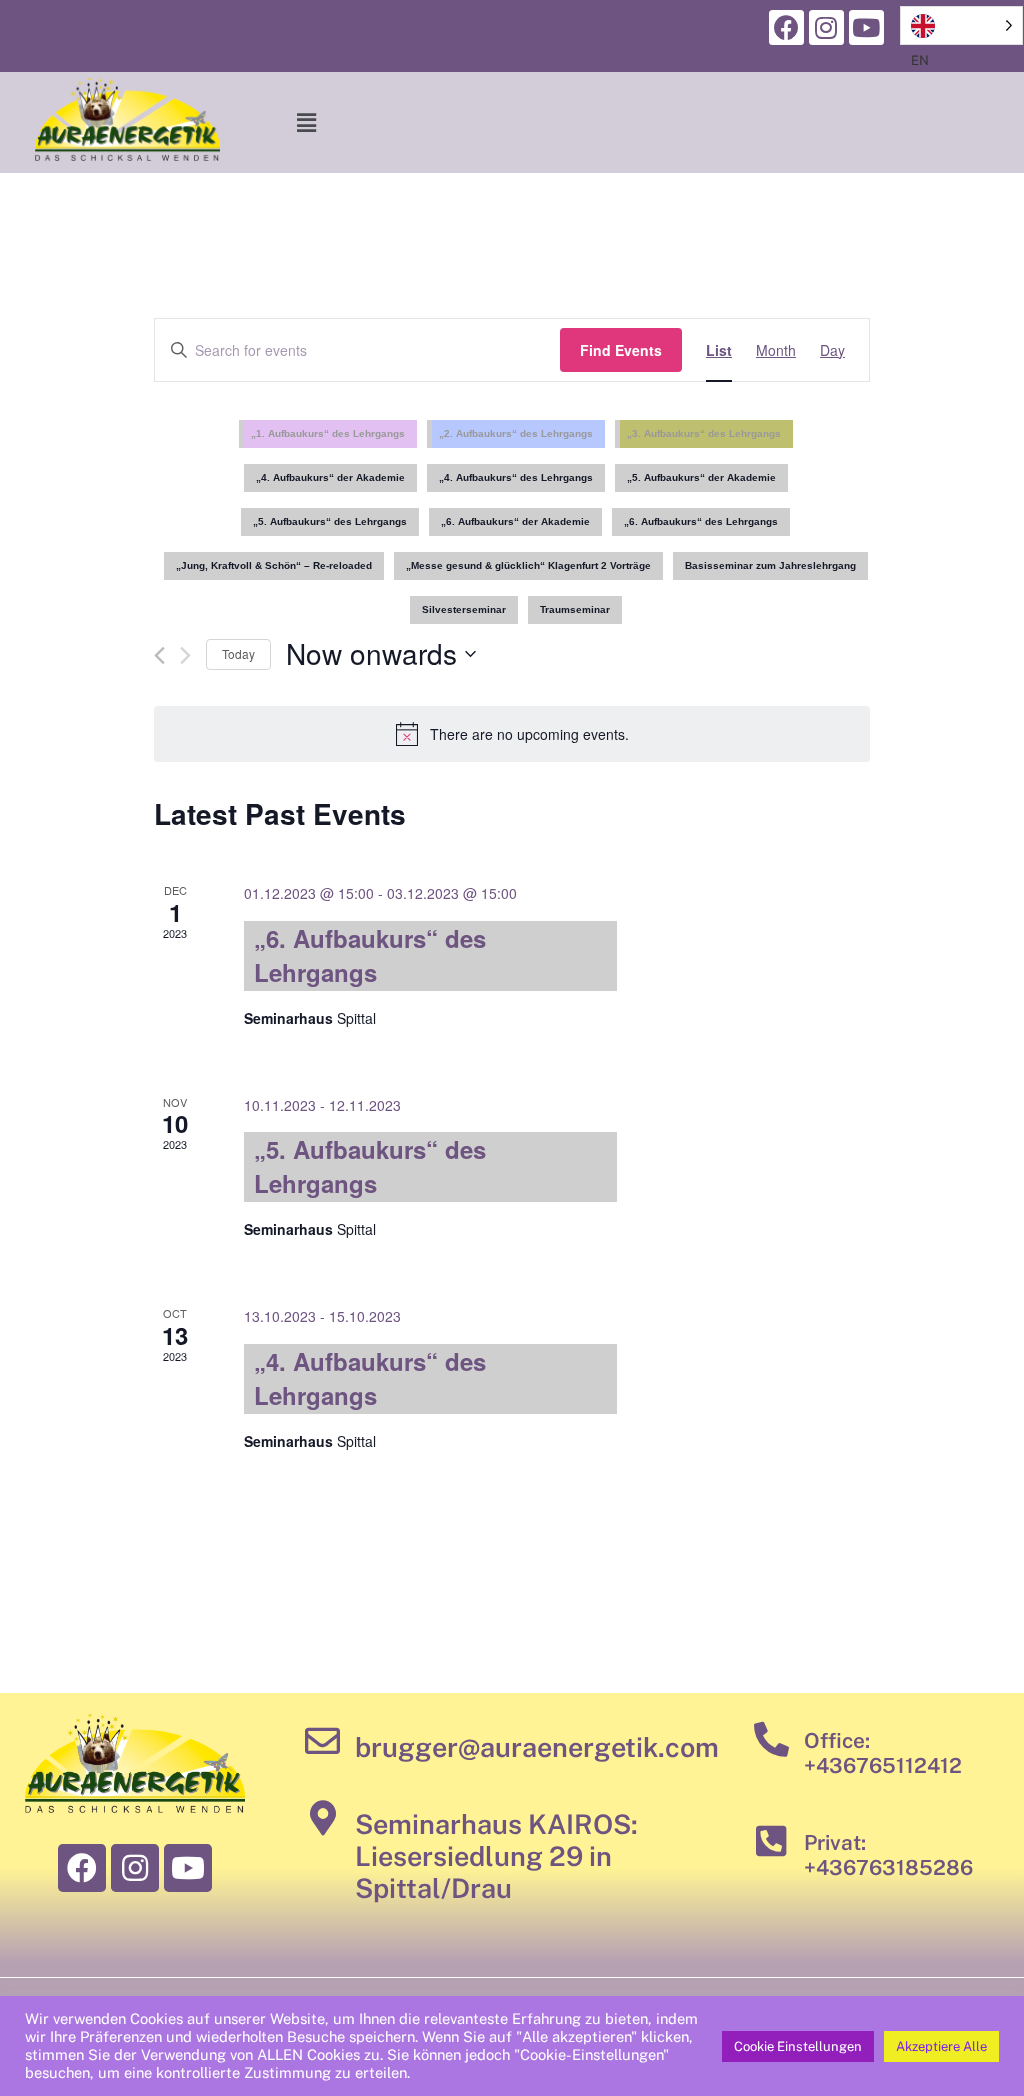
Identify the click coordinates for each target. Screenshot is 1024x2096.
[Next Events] (185, 655)
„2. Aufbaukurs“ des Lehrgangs (516, 433)
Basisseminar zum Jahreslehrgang (770, 565)
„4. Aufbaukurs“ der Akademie (330, 477)
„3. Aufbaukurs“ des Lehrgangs (704, 433)
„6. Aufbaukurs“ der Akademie (515, 521)
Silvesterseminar (464, 609)
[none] (961, 25)
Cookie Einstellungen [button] (798, 2046)
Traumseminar (575, 609)
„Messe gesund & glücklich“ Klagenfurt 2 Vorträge (528, 565)
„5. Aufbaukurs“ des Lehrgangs (330, 521)
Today (238, 653)
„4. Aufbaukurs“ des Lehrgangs (516, 477)
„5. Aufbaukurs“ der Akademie (701, 477)
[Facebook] (786, 27)
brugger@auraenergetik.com (537, 1747)
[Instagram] (826, 27)
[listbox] (961, 25)
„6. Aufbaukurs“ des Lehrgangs (701, 521)
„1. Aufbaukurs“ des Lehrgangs (328, 433)
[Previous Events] (159, 655)
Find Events (621, 350)
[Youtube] (866, 27)
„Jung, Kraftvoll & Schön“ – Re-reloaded (274, 565)
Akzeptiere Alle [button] (941, 2046)
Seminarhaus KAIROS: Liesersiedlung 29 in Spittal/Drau (496, 1856)
